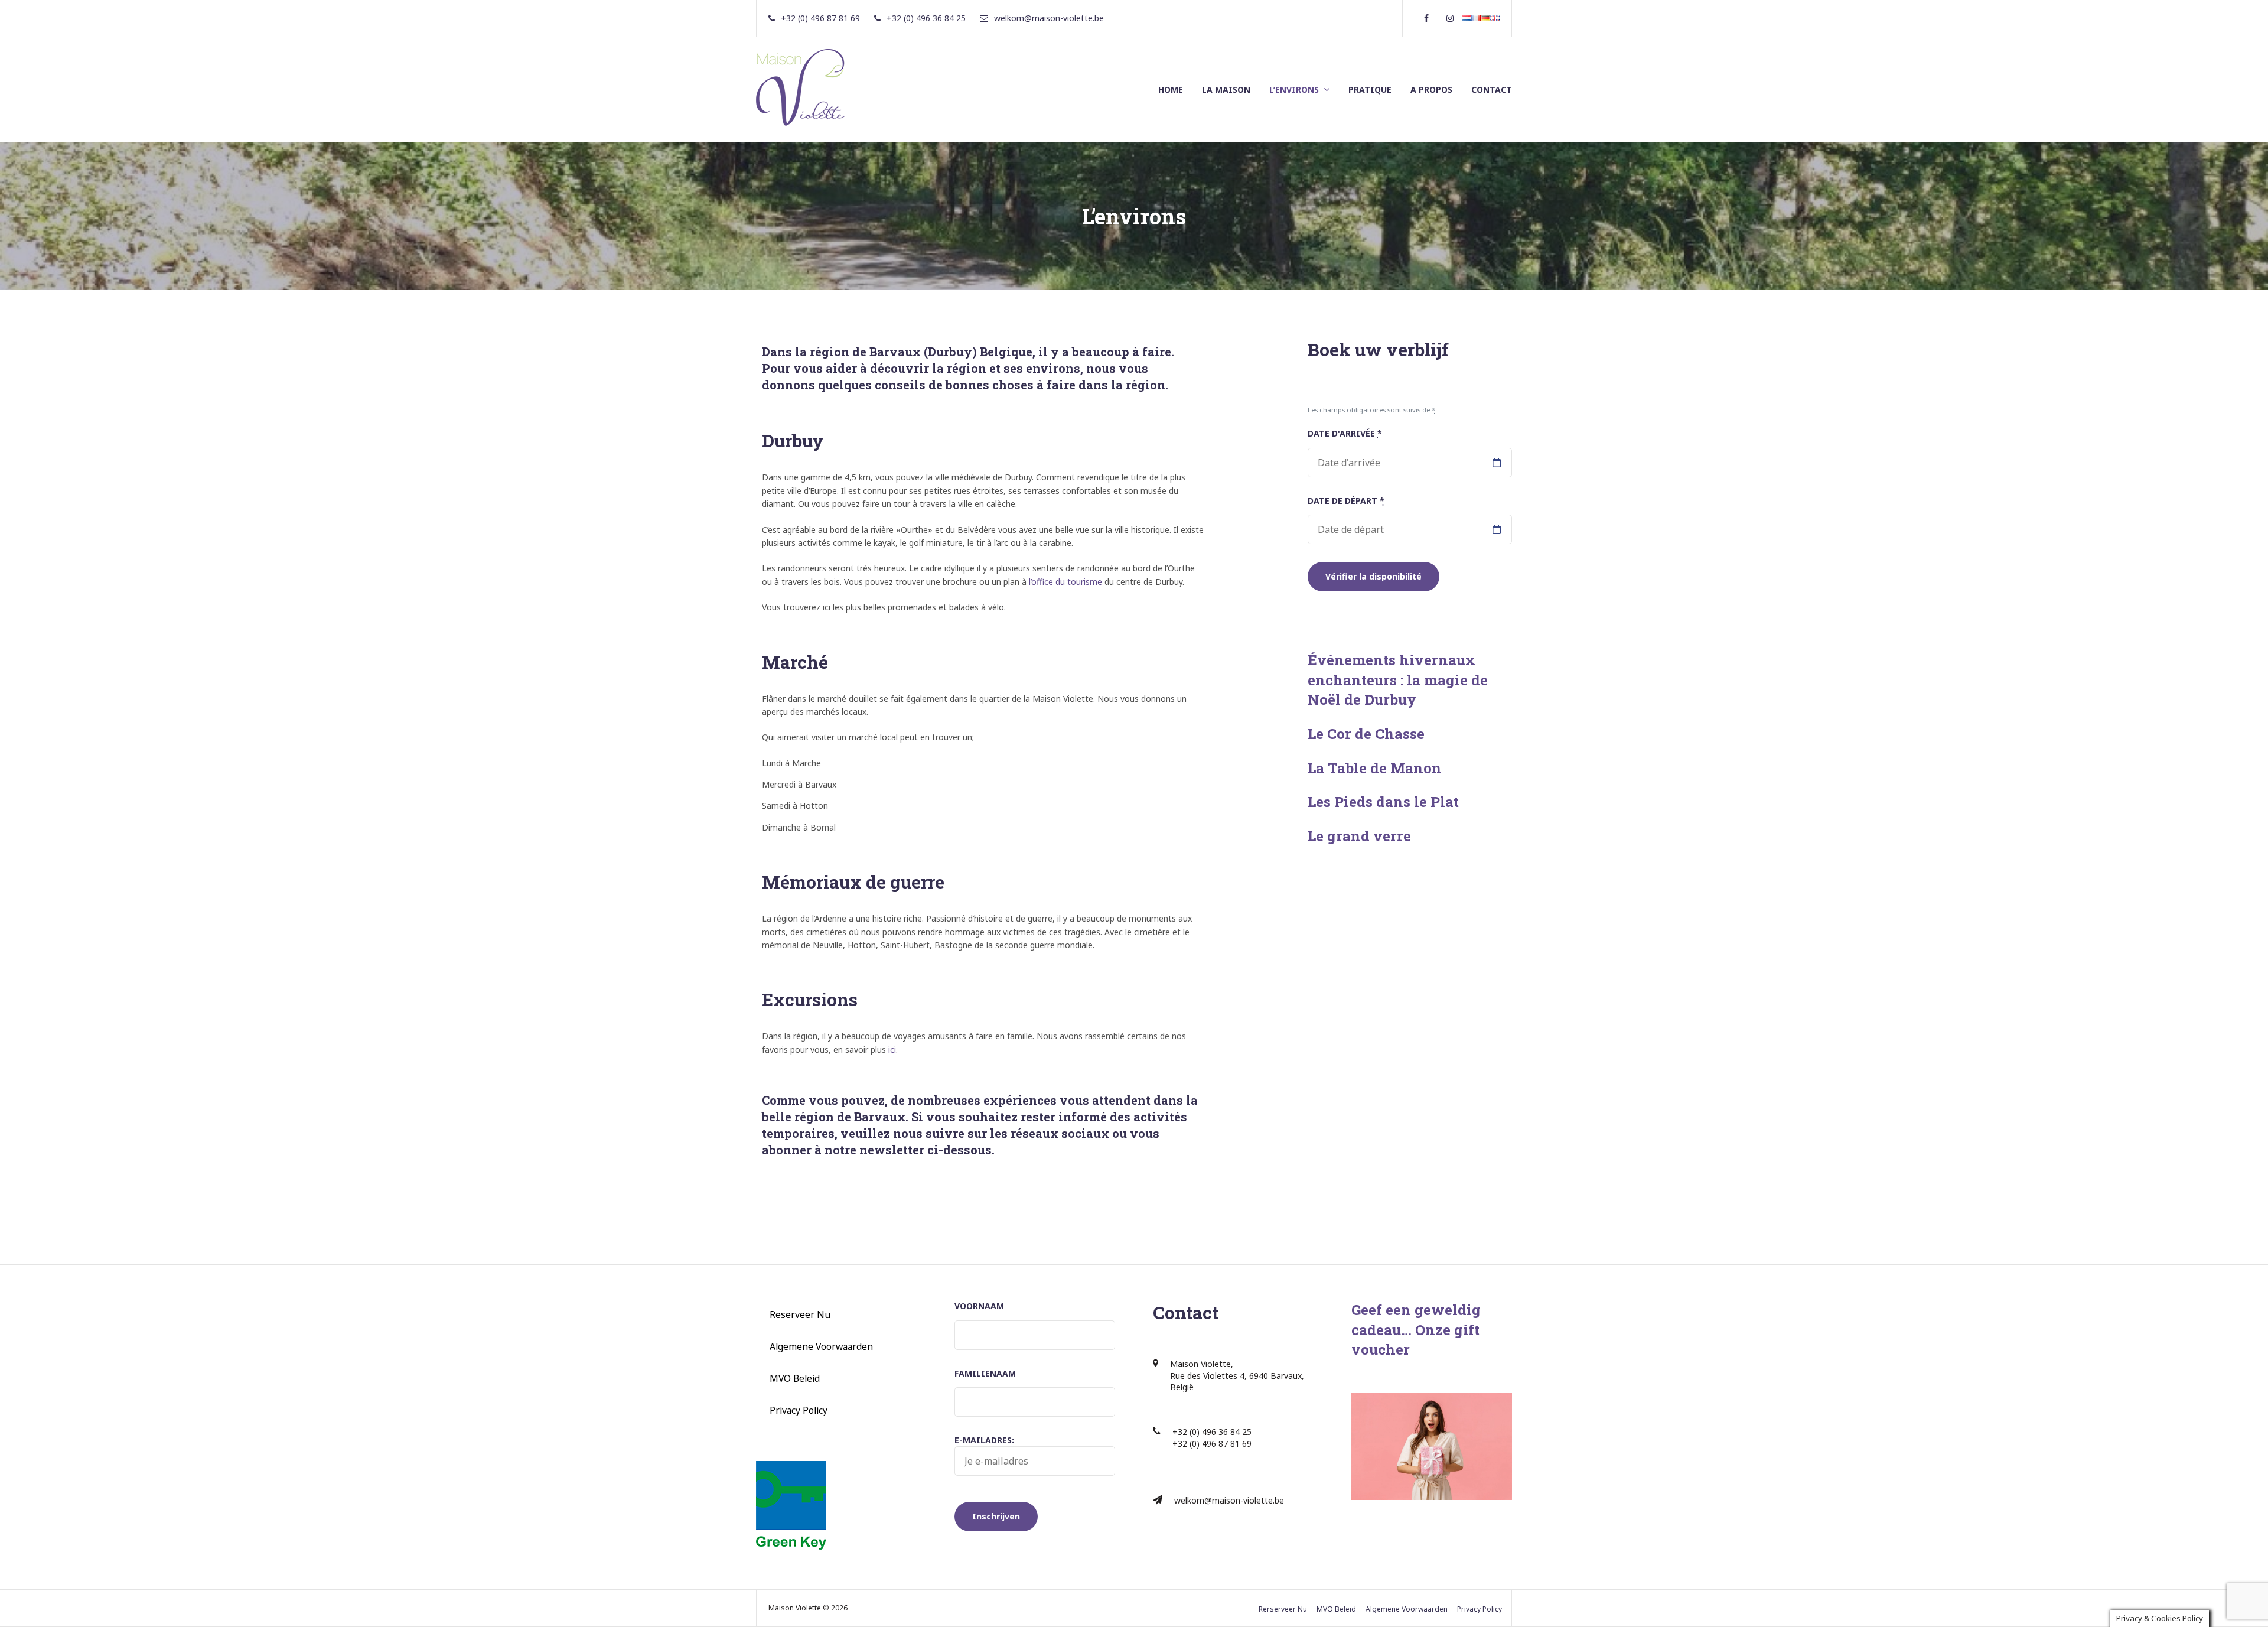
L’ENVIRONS (1294, 90)
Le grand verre (1359, 836)
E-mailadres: (984, 1440)
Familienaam (985, 1373)
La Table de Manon (1375, 768)
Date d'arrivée (1345, 433)
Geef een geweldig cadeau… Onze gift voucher (1416, 1330)
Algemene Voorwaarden (821, 1346)
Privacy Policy (799, 1410)
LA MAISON (1226, 90)
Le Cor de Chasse (1366, 734)
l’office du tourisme (1065, 582)
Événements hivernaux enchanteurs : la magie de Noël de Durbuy (1398, 680)
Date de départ (1346, 501)
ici (892, 1050)
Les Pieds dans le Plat (1383, 802)
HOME (1171, 90)
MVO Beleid (795, 1378)
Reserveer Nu (800, 1314)
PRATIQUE (1370, 90)
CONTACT (1492, 90)
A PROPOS (1431, 90)
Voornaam (979, 1306)
